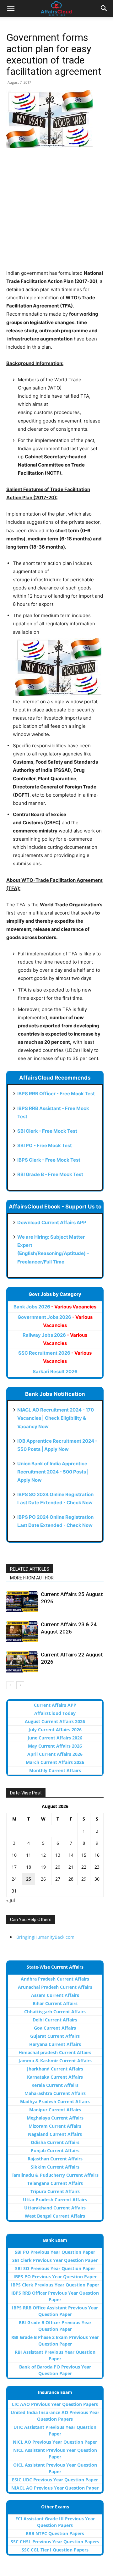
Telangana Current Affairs (55, 2183)
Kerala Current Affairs (55, 2085)
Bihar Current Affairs (55, 2003)
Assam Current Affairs (55, 1995)
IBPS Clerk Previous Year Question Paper (55, 2285)
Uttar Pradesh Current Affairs (55, 2200)
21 (71, 1867)
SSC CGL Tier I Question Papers (55, 2550)
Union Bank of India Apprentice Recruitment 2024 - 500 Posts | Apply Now (53, 1472)
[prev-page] (10, 1685)
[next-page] (20, 1685)
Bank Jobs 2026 (55, 1307)
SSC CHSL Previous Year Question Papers (55, 2542)
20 (58, 1867)
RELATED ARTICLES (30, 1569)
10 (14, 1855)
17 (14, 1867)
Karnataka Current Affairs (55, 2077)
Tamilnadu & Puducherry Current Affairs (55, 2175)
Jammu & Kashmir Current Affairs (55, 2061)
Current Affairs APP (55, 1705)
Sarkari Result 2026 (55, 1371)
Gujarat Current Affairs (55, 2036)
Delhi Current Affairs (55, 2020)
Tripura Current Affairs (55, 2191)
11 (29, 1855)
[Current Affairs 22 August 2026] (22, 1662)
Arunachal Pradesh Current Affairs (55, 1987)
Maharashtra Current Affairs (55, 2093)
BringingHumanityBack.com (45, 1937)
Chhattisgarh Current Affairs (55, 2012)
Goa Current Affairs (55, 2028)
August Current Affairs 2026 (55, 1721)
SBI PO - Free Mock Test (45, 1145)
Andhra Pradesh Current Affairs (55, 1979)
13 (58, 1855)
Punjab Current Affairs (55, 2150)
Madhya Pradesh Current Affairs (55, 2101)
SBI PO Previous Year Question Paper (55, 2252)
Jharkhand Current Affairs (55, 2069)
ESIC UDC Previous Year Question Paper (55, 2480)
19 (43, 1867)
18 (29, 1867)
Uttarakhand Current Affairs (55, 2208)
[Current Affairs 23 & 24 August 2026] (22, 1632)
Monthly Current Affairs (55, 1770)
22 (84, 1867)
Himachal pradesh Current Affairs (55, 2052)
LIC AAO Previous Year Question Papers (55, 2404)
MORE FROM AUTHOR (32, 1578)
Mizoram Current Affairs (55, 2126)
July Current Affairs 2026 (55, 1730)
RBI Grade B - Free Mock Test (50, 1174)
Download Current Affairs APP (52, 1222)
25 (29, 1879)
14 (71, 1855)
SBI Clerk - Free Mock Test (47, 1131)
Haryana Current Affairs (55, 2044)
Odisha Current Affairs (55, 2142)
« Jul (11, 1900)
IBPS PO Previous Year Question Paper (55, 2277)
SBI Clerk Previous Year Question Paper (55, 2260)
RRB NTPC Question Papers (55, 2533)
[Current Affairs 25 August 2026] (22, 1602)
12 (43, 1855)
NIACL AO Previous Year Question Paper (55, 2488)
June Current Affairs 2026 (55, 1738)
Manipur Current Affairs (55, 2110)
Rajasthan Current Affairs (55, 2159)
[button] (11, 8)
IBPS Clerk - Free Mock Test (49, 1160)
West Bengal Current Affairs (55, 2216)
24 (14, 1879)
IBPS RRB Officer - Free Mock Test (56, 1094)
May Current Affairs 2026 (55, 1746)
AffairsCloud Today (55, 1713)
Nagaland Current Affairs (55, 2134)
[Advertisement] (56, 213)
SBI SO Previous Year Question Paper (55, 2268)
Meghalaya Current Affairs (55, 2118)
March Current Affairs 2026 (55, 1762)
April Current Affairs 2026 (55, 1754)
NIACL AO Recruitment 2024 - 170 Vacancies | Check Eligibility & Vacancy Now (56, 1418)
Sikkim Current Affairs (55, 2167)
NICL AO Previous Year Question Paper (55, 2442)
